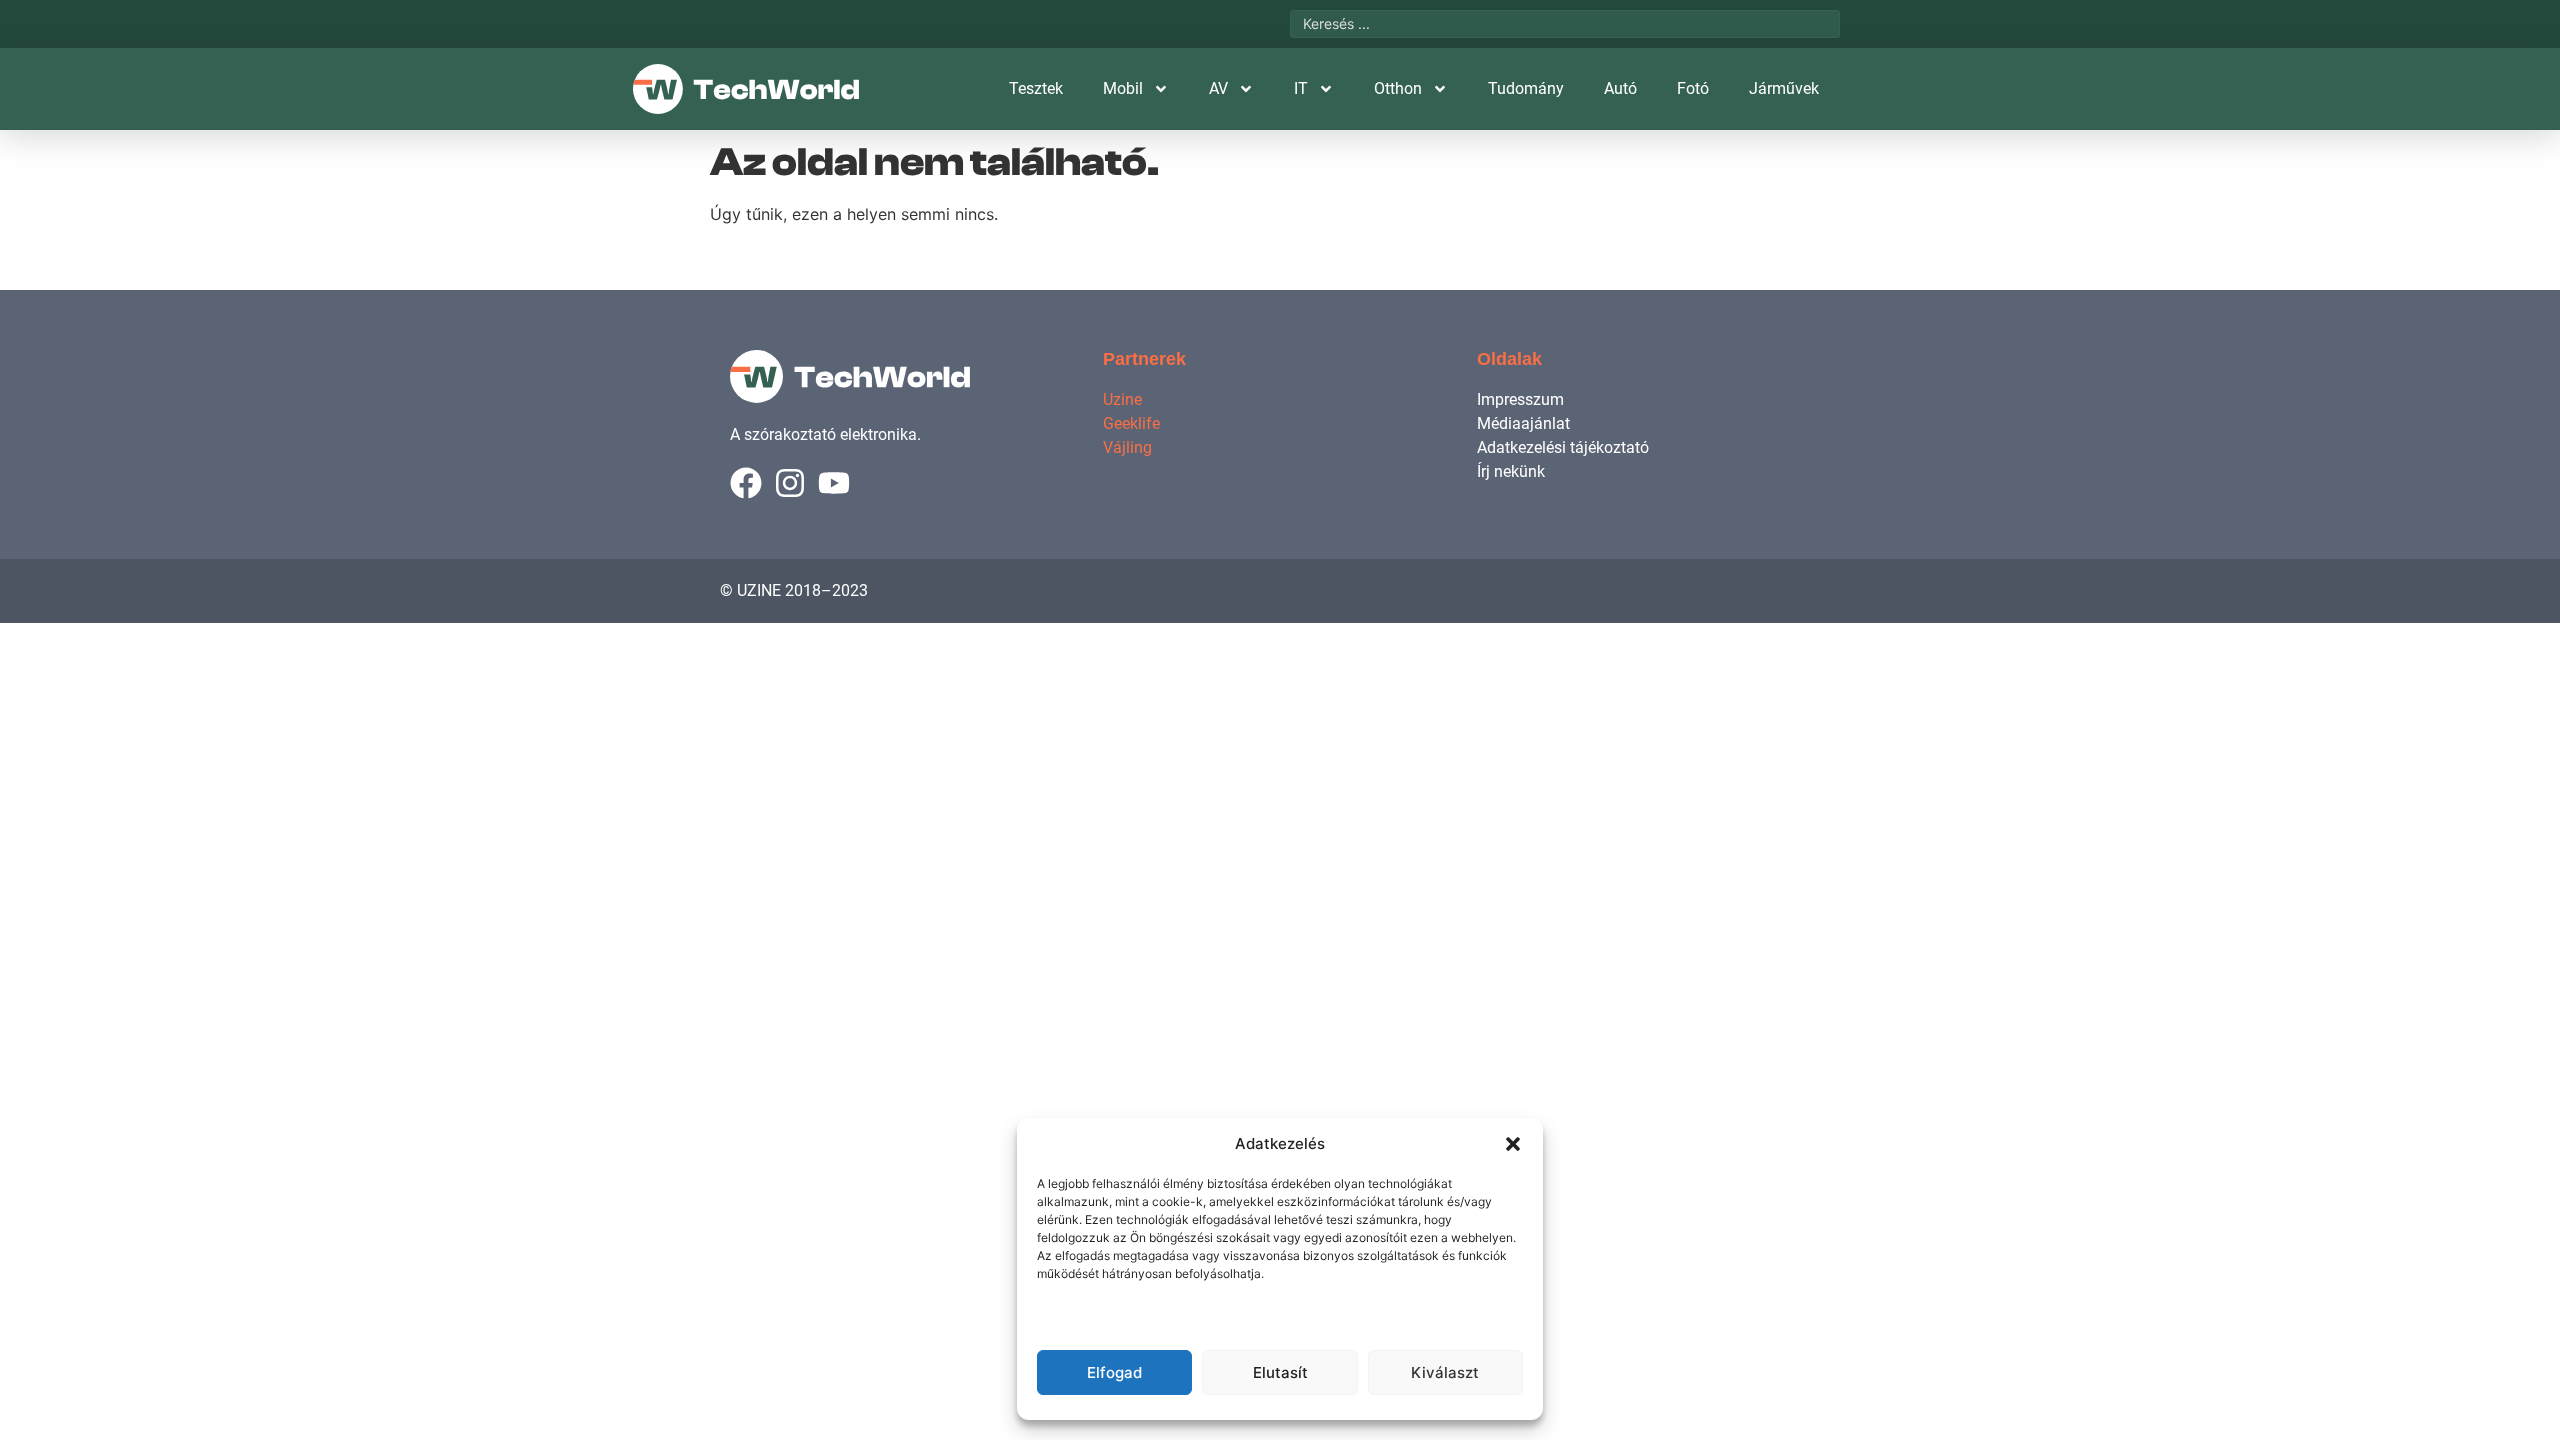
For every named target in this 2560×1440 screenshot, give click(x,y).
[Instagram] (790, 483)
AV (1218, 88)
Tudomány (1526, 88)
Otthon (1398, 88)
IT (1301, 88)
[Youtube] (834, 483)
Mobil (1123, 88)
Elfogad (1114, 1372)
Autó (1620, 88)
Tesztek (1036, 88)
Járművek (1784, 88)
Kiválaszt (1445, 1372)
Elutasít (1280, 1372)
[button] (1513, 1144)
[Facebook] (746, 483)
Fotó (1693, 88)
